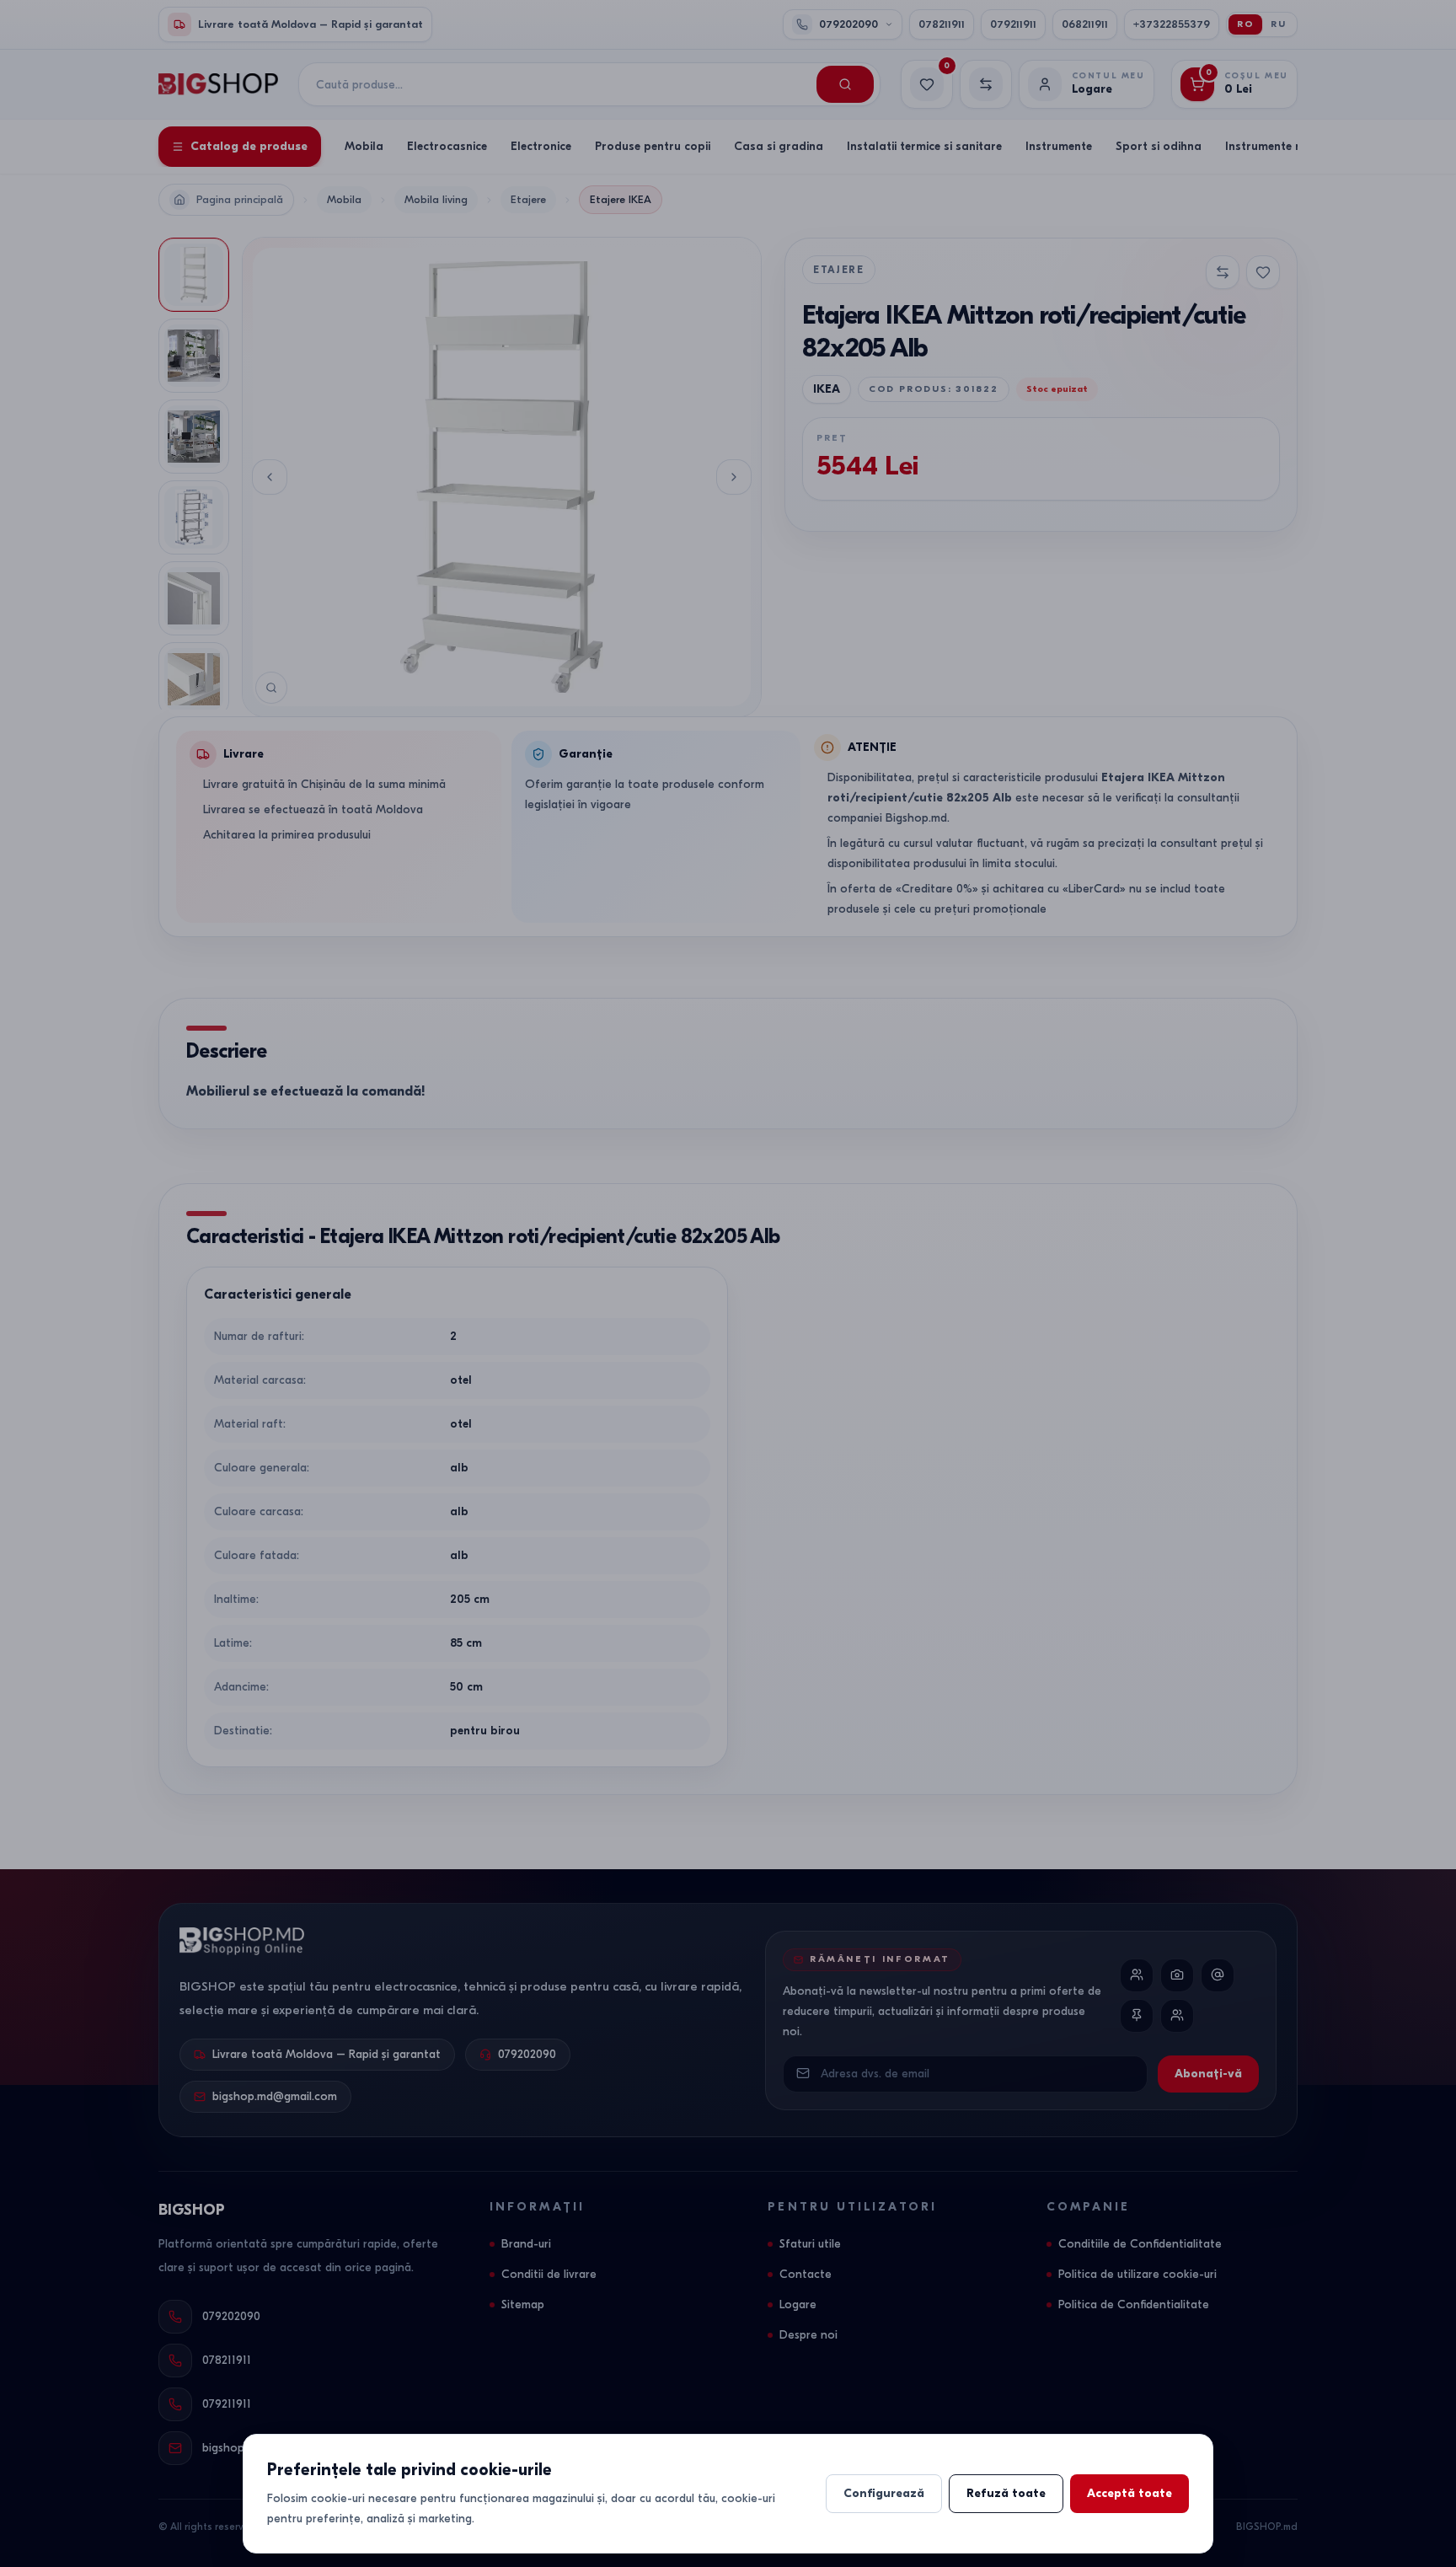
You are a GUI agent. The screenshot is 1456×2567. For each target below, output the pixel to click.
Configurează (884, 2493)
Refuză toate (1006, 2493)
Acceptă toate (1129, 2493)
